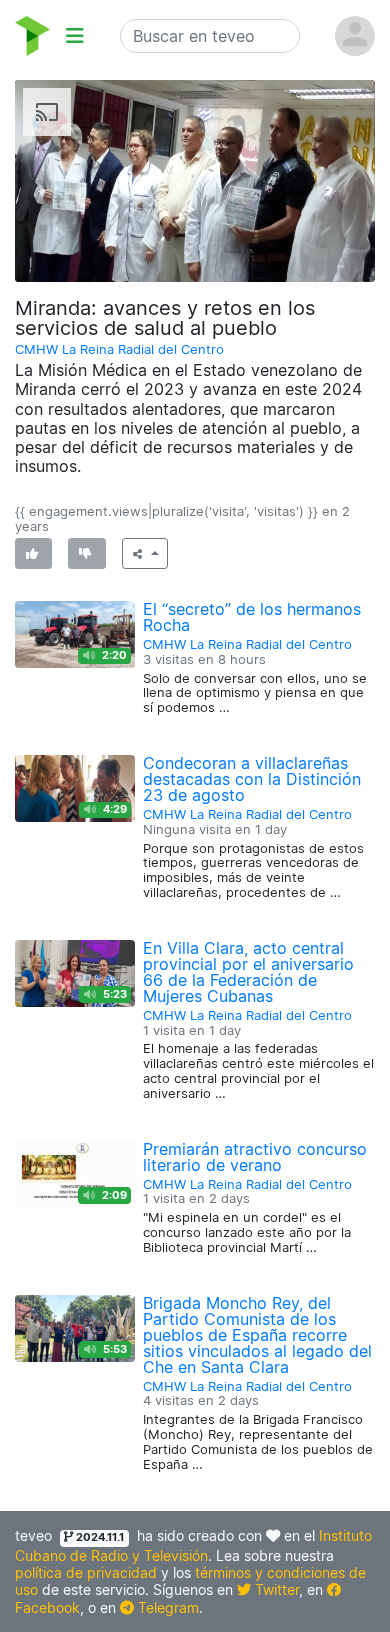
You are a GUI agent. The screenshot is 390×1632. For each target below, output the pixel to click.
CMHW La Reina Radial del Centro (119, 349)
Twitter (275, 1589)
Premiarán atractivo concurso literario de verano (255, 1157)
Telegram (166, 1607)
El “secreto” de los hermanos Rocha (252, 617)
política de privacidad (86, 1572)
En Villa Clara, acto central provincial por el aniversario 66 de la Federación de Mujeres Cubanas (248, 972)
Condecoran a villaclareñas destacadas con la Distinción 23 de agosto (252, 779)
